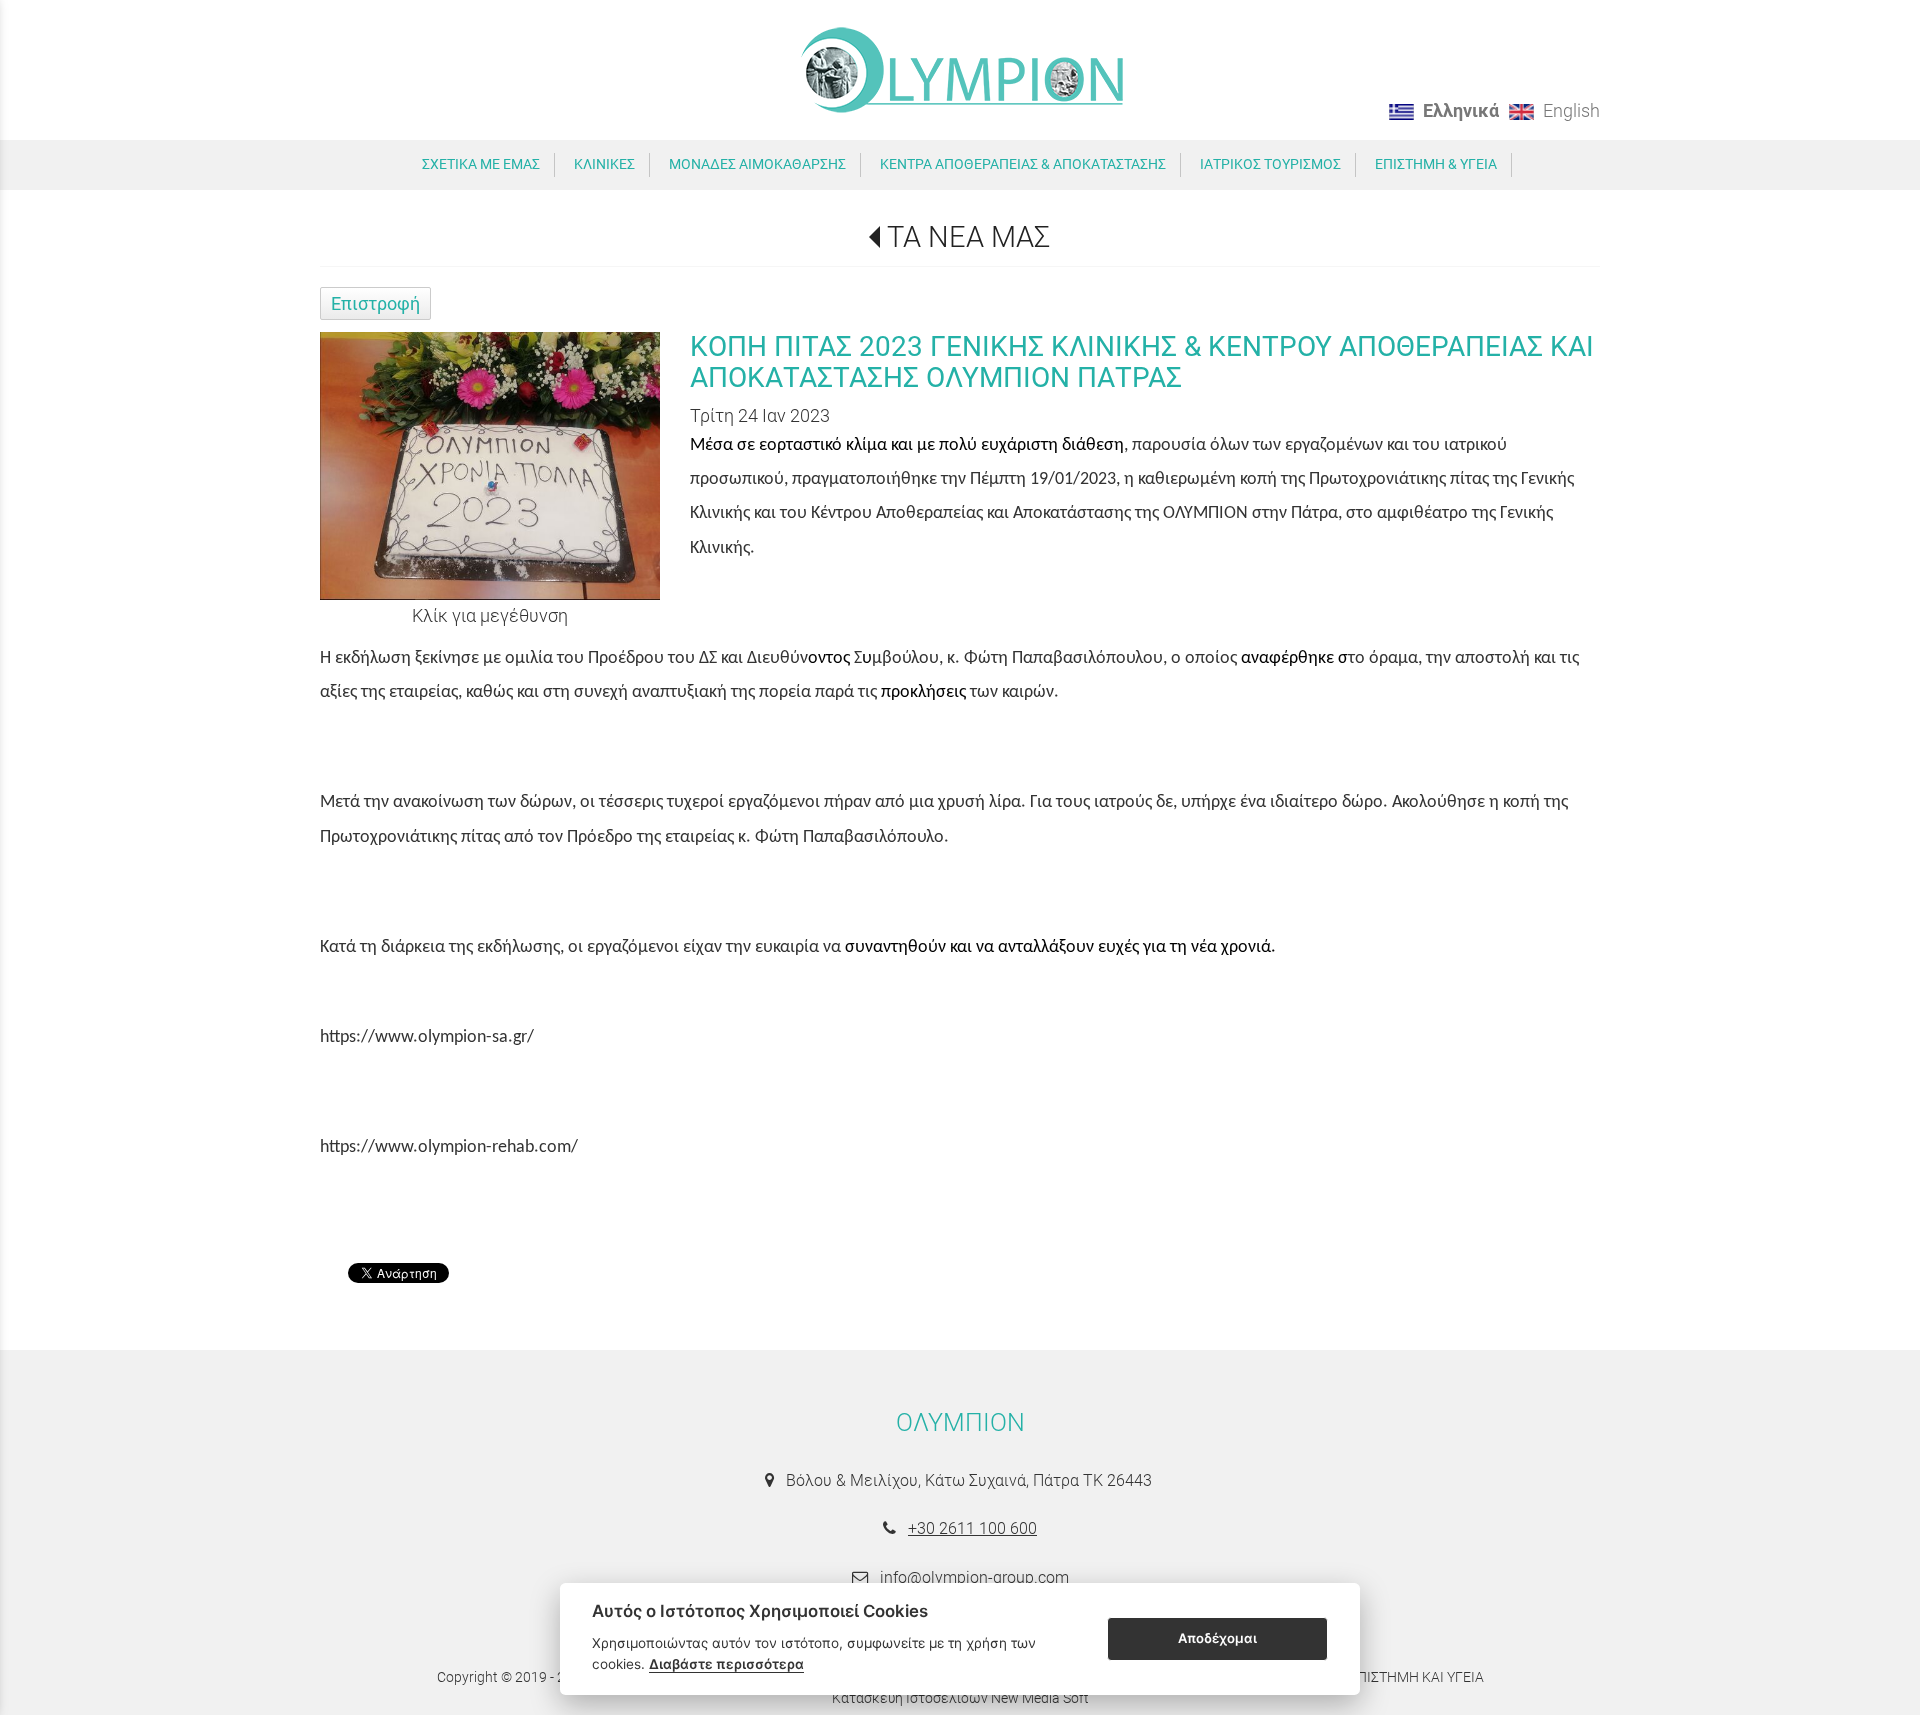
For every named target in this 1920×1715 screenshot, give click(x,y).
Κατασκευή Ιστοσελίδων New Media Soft (960, 1698)
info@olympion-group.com (974, 1577)
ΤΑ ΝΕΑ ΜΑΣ (968, 237)
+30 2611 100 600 (972, 1528)
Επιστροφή (375, 303)
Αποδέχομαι (1217, 1638)
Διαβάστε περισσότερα (726, 1664)
